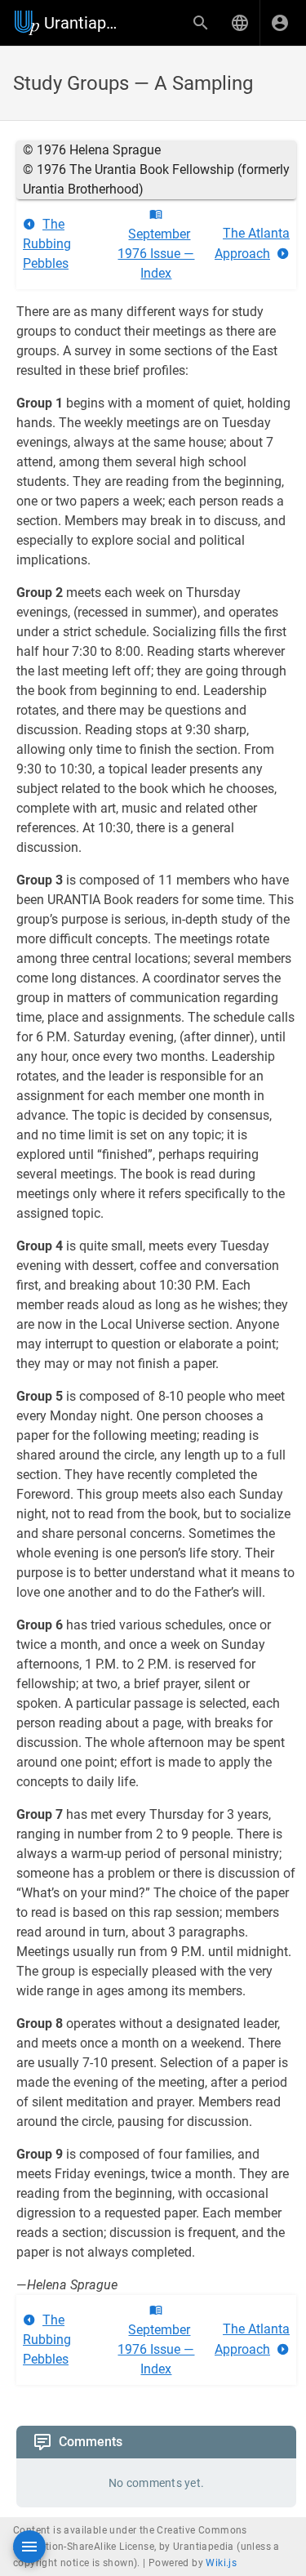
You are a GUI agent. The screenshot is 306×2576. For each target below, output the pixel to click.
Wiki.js (221, 2563)
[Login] (280, 23)
